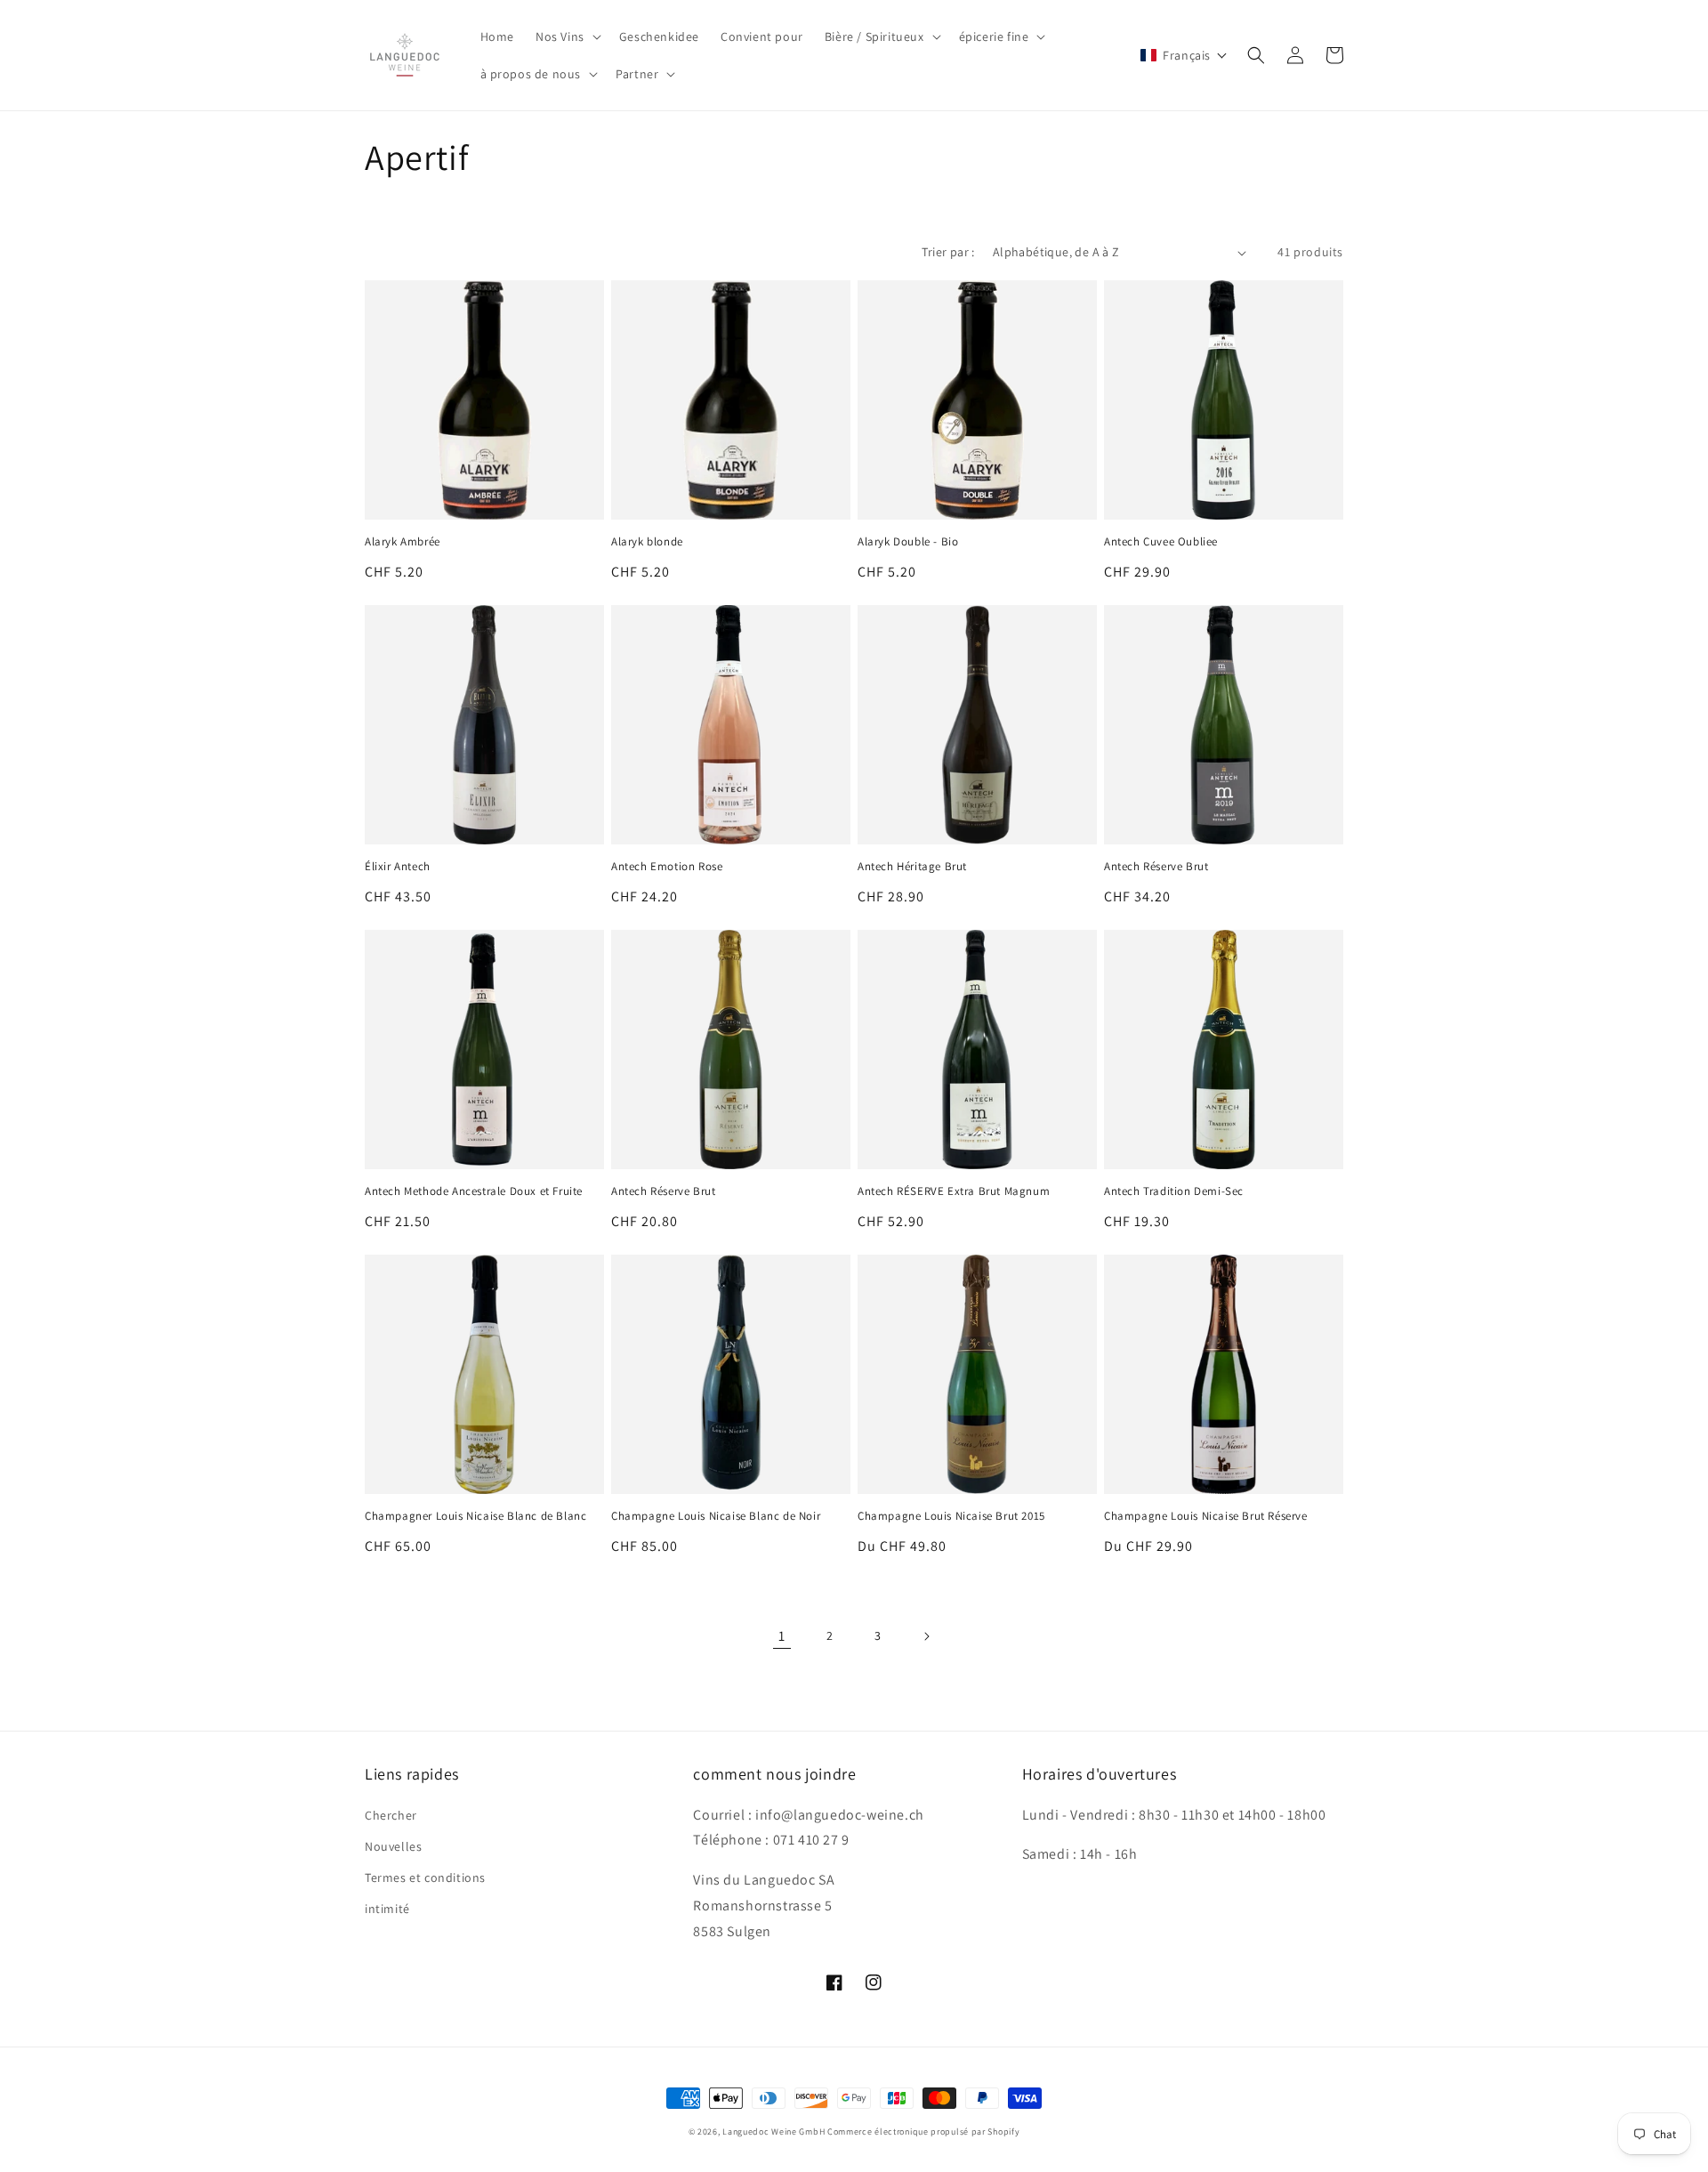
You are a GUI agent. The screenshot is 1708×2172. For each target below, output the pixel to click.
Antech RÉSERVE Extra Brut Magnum (954, 1191)
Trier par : (948, 252)
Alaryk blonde (647, 542)
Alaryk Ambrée (403, 542)
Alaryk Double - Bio (908, 542)
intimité (387, 1909)
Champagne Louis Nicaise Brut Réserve (1206, 1516)
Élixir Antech (398, 867)
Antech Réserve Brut (1156, 867)
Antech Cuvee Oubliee (1161, 542)
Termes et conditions (425, 1877)
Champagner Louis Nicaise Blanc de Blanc (475, 1516)
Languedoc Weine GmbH (773, 2132)
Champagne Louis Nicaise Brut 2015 (951, 1516)
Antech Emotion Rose (667, 867)
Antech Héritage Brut (912, 867)
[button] (567, 36)
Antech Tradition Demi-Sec (1174, 1191)
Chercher (391, 1815)
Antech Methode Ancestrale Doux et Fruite (474, 1191)
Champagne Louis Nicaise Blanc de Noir (716, 1516)
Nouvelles (393, 1846)
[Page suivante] (926, 1636)
